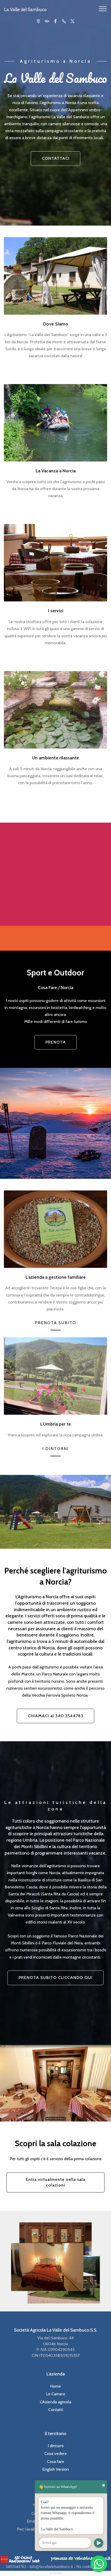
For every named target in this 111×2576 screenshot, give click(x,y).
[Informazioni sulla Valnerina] (81, 2558)
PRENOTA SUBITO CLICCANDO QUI (55, 1978)
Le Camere (56, 2394)
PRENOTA (56, 1042)
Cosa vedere (56, 2454)
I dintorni (56, 2446)
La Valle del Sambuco (25, 9)
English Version (56, 2469)
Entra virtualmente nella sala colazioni (55, 2182)
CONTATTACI (56, 158)
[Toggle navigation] (103, 9)
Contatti (56, 2410)
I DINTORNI (55, 1449)
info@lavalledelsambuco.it (51, 2567)
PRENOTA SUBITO (55, 1323)
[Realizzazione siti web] (20, 2559)
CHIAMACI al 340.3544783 (56, 1716)
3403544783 (16, 2567)
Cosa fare (55, 2462)
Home (55, 2386)
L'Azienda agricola (55, 2402)
